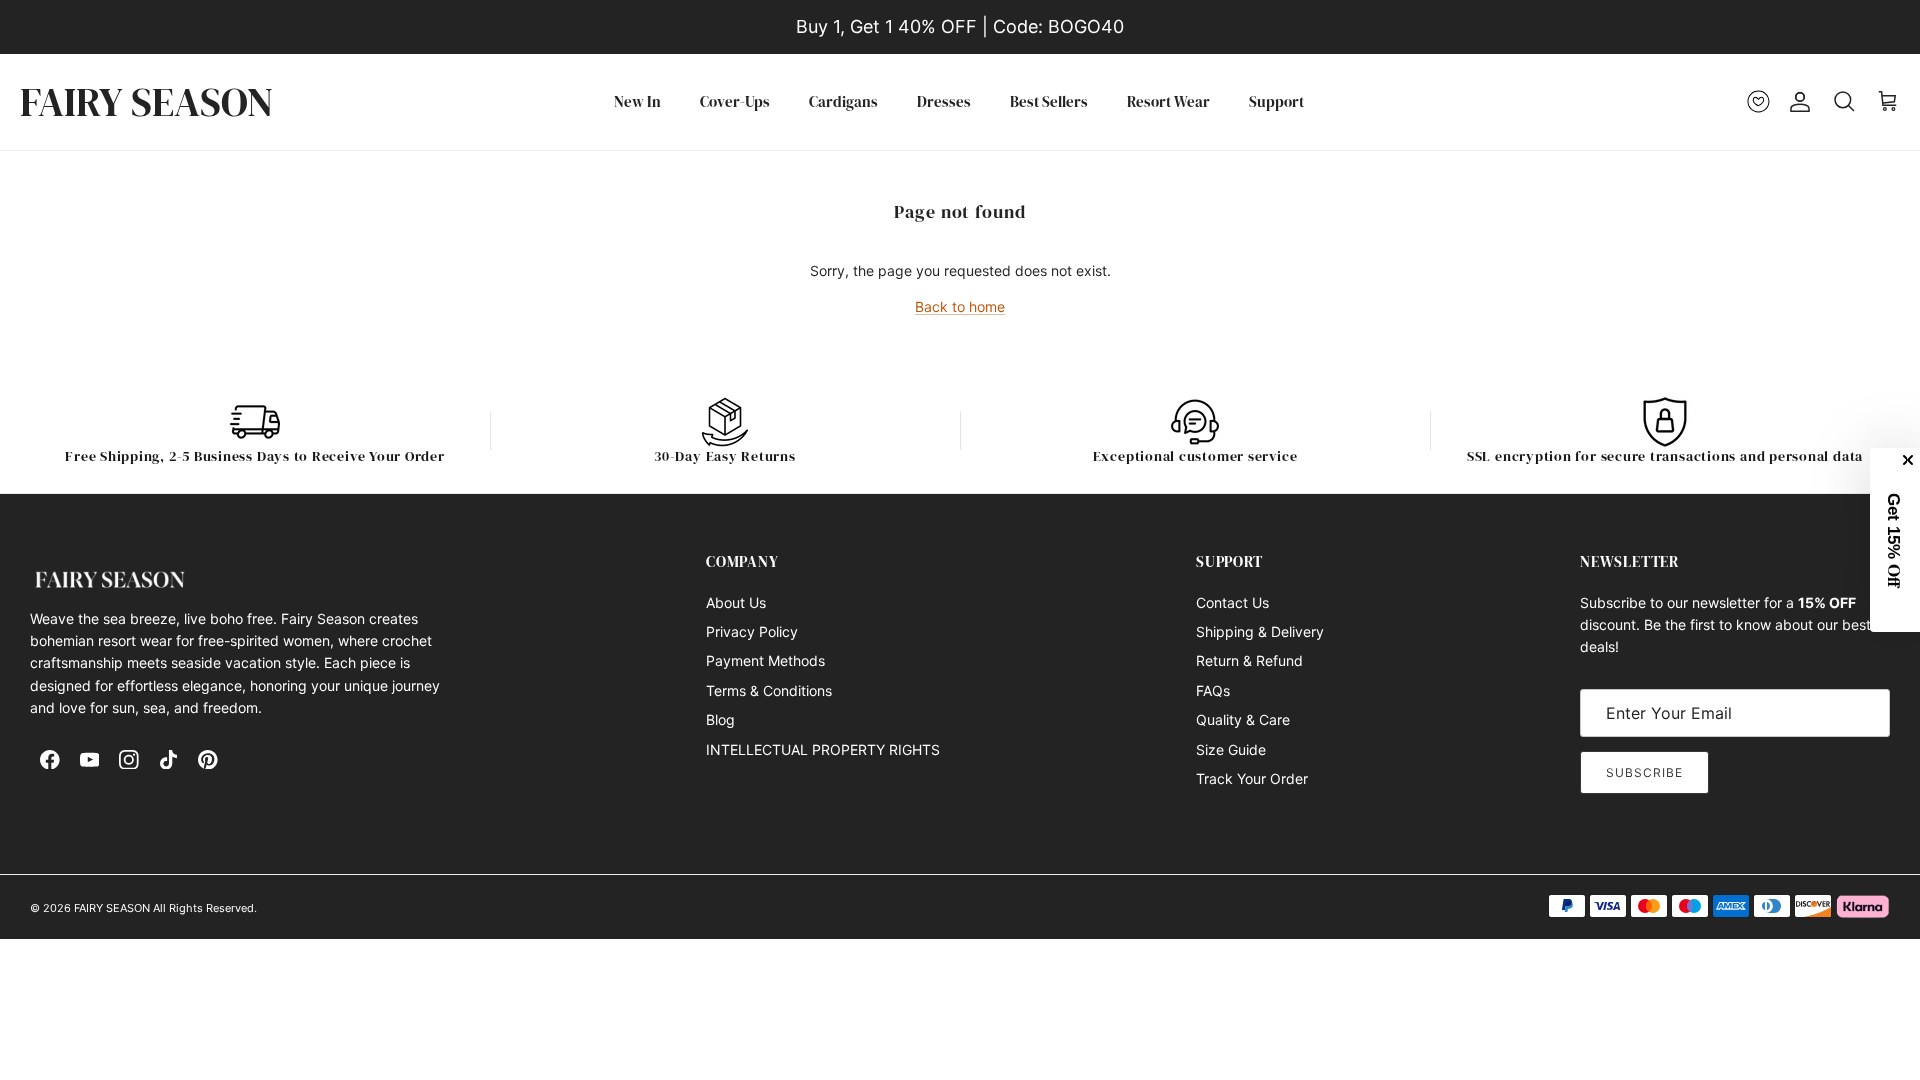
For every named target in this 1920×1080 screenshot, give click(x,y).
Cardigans (843, 101)
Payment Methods (765, 660)
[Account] (1796, 102)
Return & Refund (1249, 660)
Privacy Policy (752, 631)
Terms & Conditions (769, 690)
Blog (720, 719)
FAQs (1213, 690)
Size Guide (1231, 749)
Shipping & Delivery (1260, 631)
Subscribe (1644, 772)
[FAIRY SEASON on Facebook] (50, 760)
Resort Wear (1168, 101)
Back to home (960, 306)
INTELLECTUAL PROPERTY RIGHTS (823, 749)
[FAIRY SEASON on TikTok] (169, 760)
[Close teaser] (1910, 460)
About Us (736, 602)
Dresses (944, 101)
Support (1276, 101)
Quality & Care (1243, 719)
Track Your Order (1252, 778)
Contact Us (1232, 602)
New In (637, 101)
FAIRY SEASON (112, 908)
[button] (1895, 540)
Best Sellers (1049, 101)
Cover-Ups (735, 101)
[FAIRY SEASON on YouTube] (90, 760)
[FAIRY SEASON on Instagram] (129, 760)
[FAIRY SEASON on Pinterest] (208, 760)
